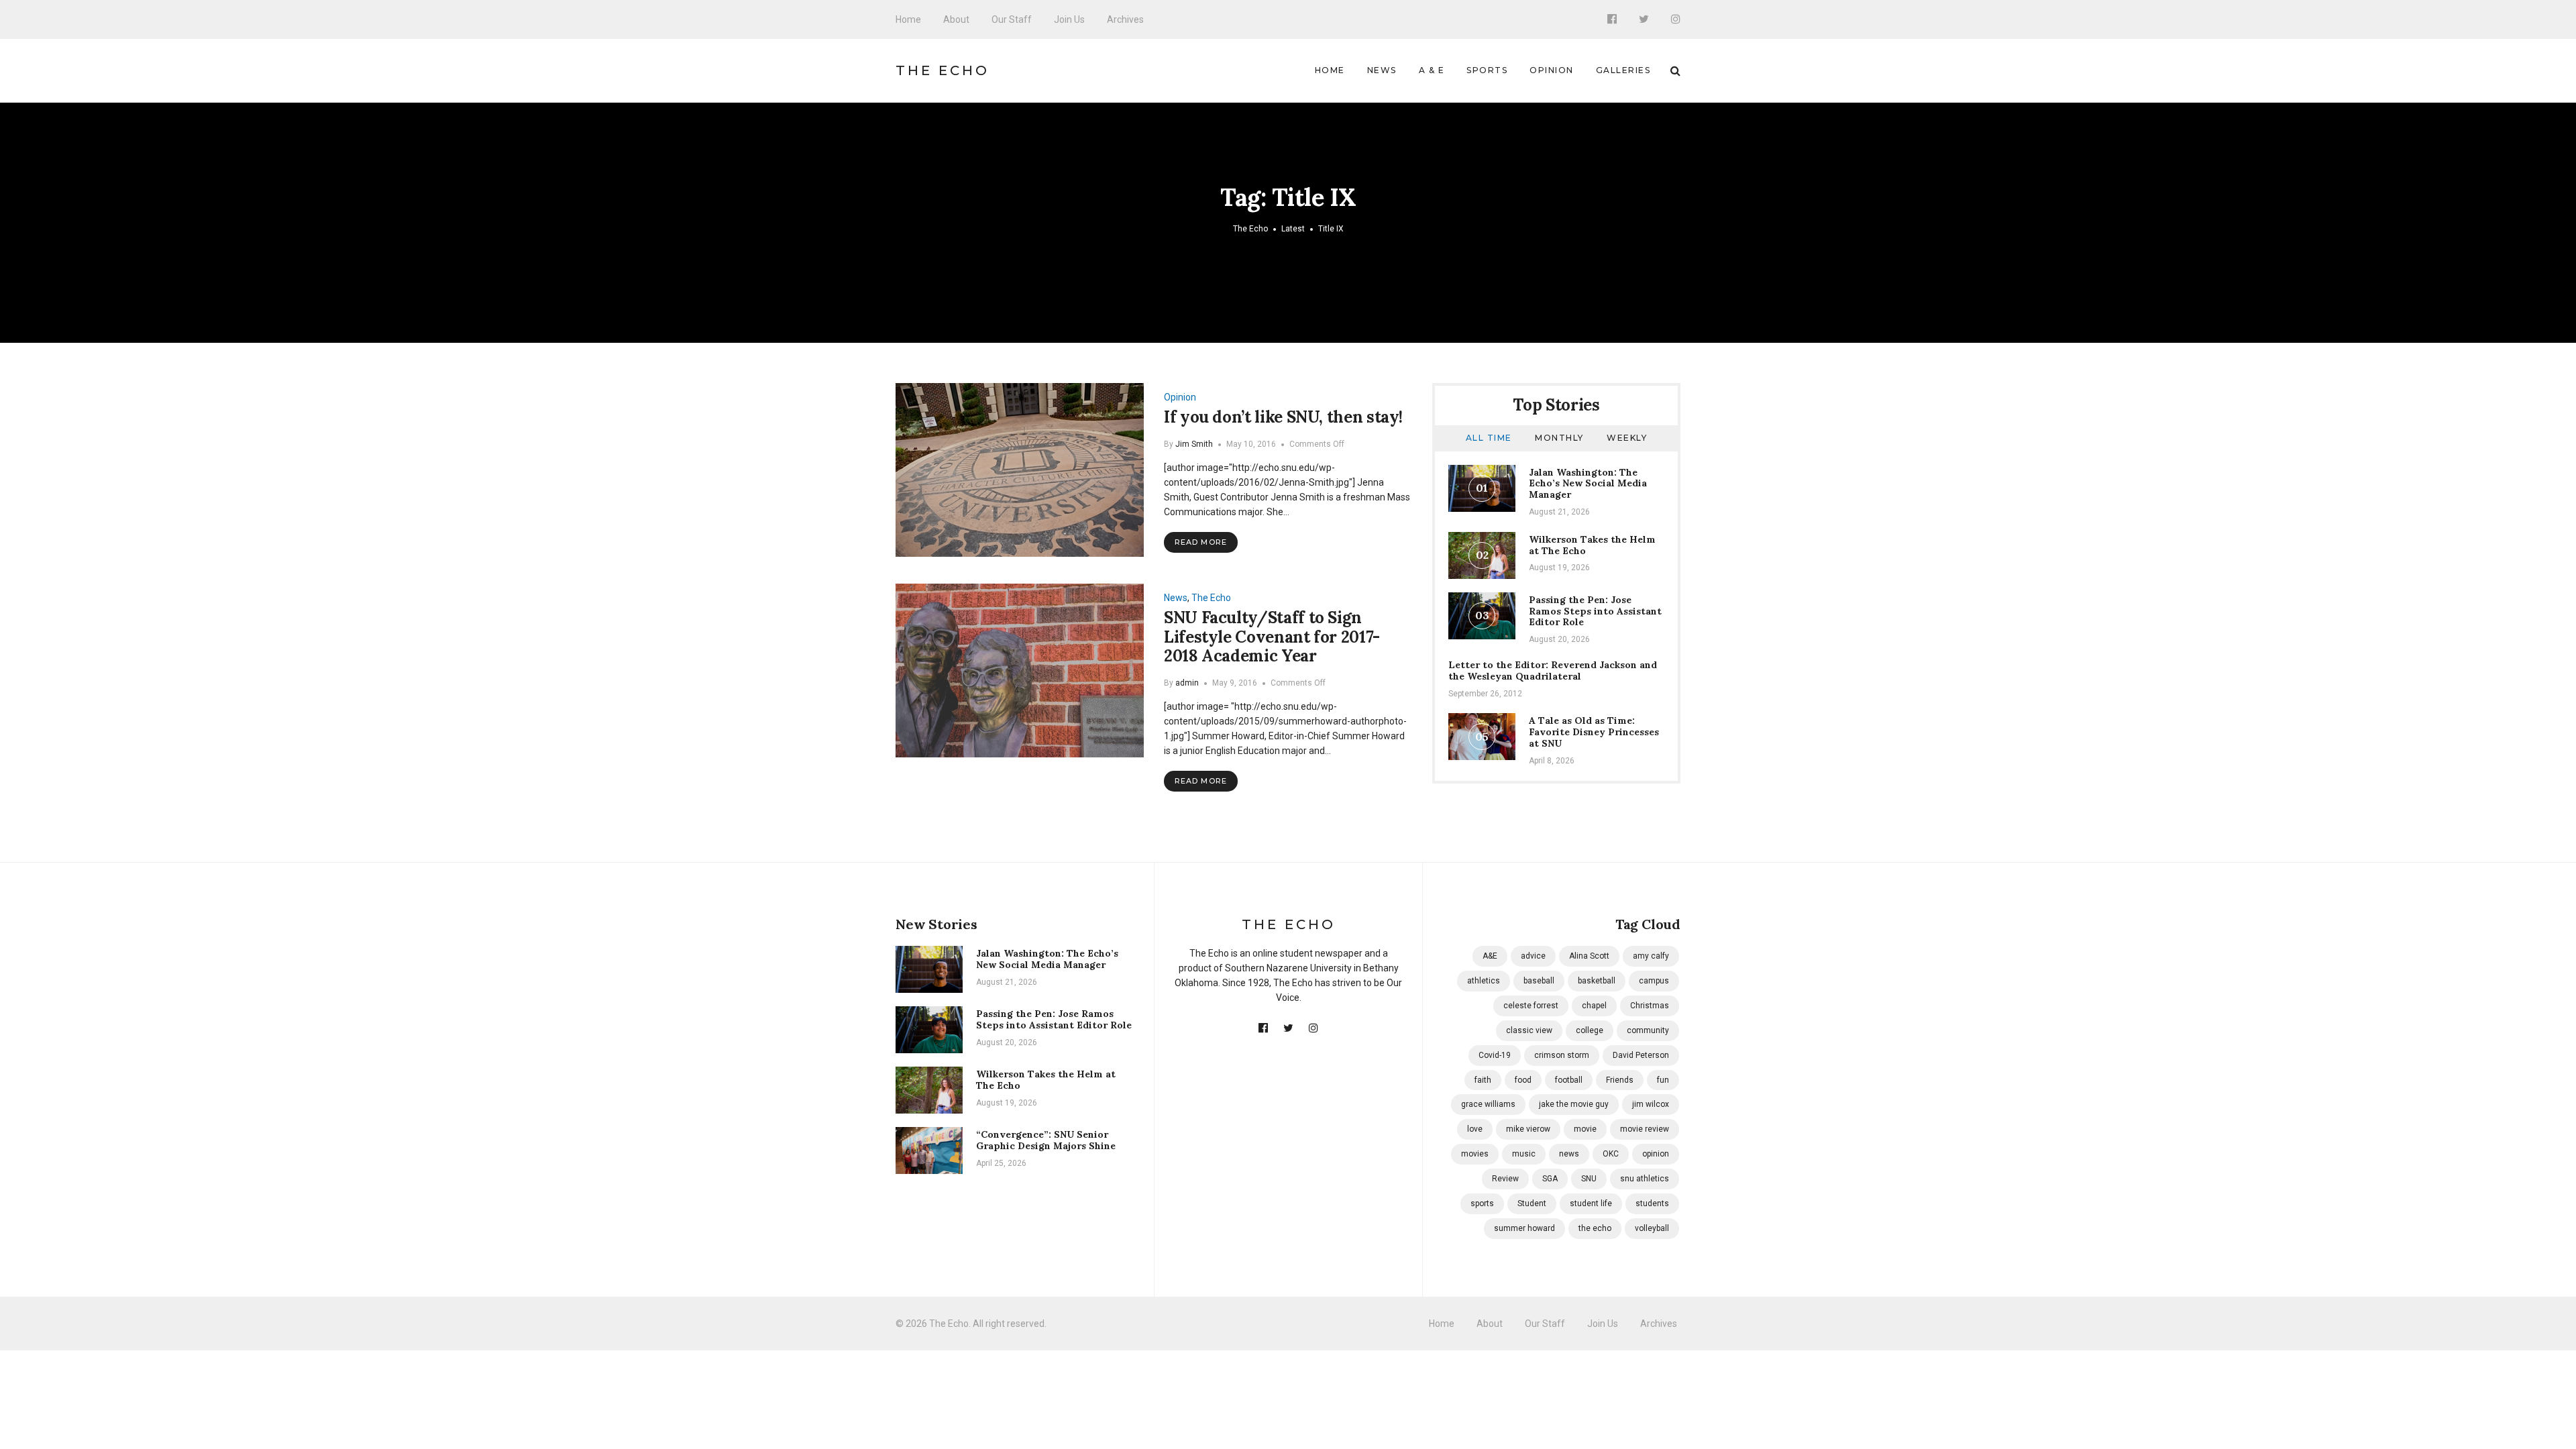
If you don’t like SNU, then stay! (1283, 417)
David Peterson (1641, 1055)
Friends (1620, 1080)
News (1382, 70)
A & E (1432, 70)
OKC (1611, 1154)
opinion (1656, 1154)
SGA (1550, 1179)
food (1523, 1080)
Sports (1487, 70)
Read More (1201, 542)
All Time (1489, 438)
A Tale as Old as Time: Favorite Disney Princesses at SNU (1594, 732)
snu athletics (1645, 1179)
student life (1591, 1203)
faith (1483, 1080)
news (1569, 1154)
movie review (1645, 1129)
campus (1654, 981)
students (1652, 1203)
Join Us (1069, 19)
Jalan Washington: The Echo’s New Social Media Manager (1588, 484)
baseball (1539, 981)
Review (1505, 1179)
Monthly (1559, 438)
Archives (1125, 19)
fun (1663, 1080)
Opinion (1552, 70)
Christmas (1650, 1006)
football (1569, 1080)
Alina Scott (1589, 956)
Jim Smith (1194, 444)
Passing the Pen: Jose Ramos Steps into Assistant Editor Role (1595, 611)
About (956, 19)
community (1648, 1030)
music (1524, 1154)
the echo (1595, 1228)
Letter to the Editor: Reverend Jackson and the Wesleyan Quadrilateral (1553, 670)
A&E (1490, 956)
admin (1187, 683)
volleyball (1652, 1228)
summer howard (1524, 1228)
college (1590, 1030)
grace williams (1488, 1104)
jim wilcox (1651, 1104)
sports (1482, 1203)
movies (1475, 1154)
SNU (1589, 1179)
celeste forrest (1531, 1006)
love (1475, 1129)
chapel (1594, 1006)
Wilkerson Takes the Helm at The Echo (1592, 545)
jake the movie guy (1574, 1104)
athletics (1484, 981)
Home (908, 19)
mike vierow (1528, 1129)
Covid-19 (1495, 1055)
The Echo (943, 70)
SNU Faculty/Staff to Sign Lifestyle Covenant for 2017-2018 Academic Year (1272, 637)
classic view (1529, 1030)
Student (1532, 1203)
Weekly (1627, 438)
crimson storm (1562, 1055)
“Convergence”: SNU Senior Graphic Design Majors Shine (1046, 1140)
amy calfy (1651, 956)
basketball (1597, 981)
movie (1585, 1129)
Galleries (1623, 70)
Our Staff (1012, 19)
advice (1533, 956)
